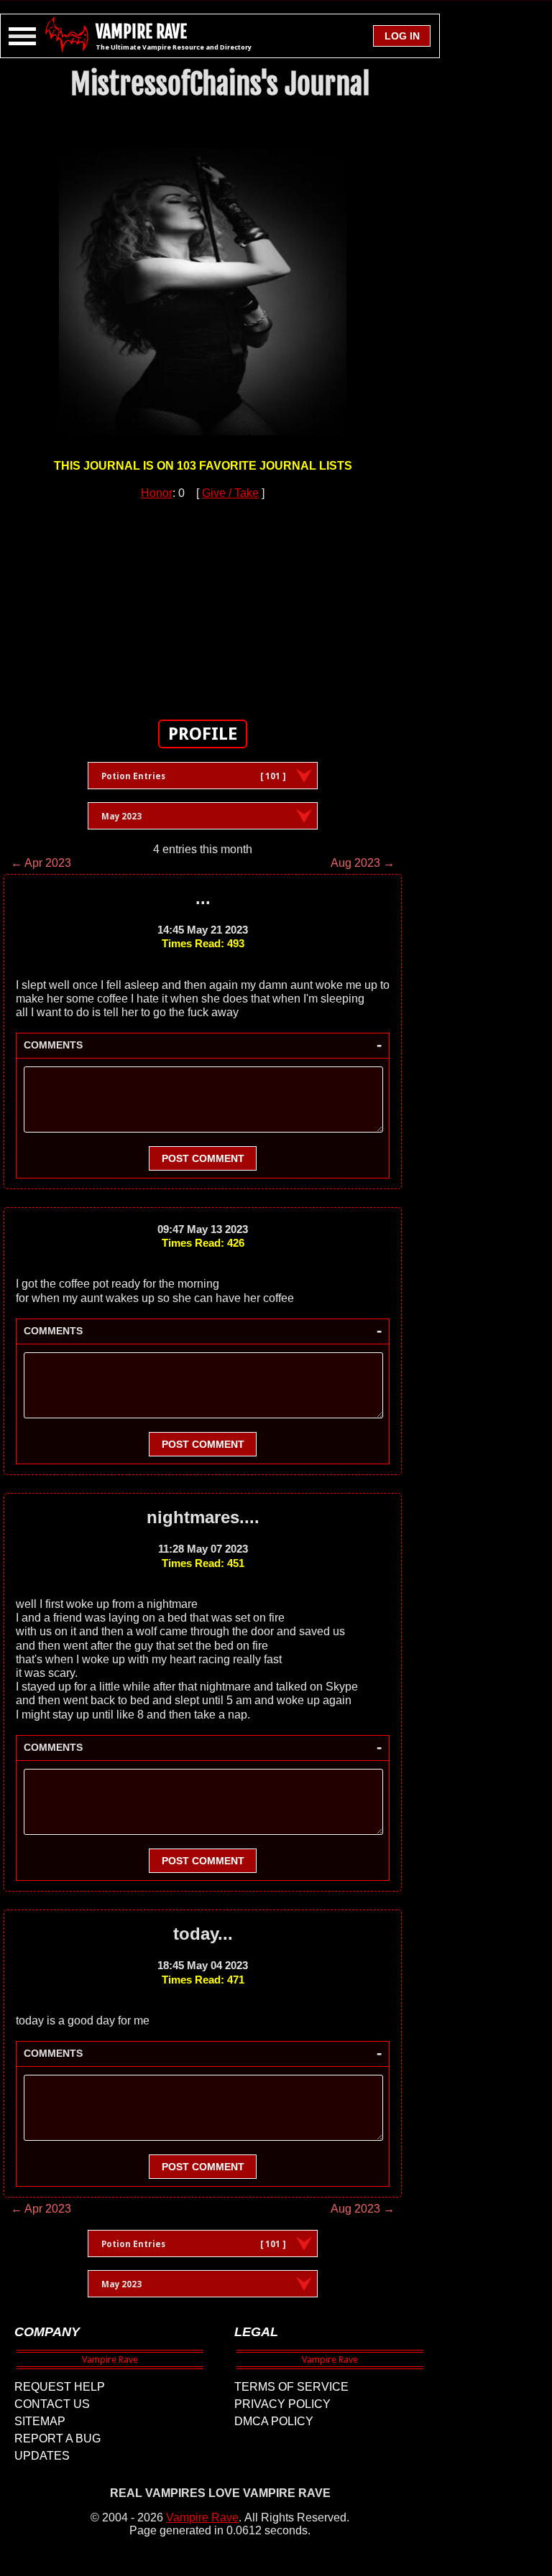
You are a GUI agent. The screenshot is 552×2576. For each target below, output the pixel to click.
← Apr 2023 (41, 863)
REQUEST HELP (60, 2387)
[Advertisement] (203, 602)
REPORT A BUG (57, 2438)
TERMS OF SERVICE (291, 2387)
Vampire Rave (202, 2517)
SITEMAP (40, 2421)
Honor (157, 493)
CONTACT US (52, 2404)
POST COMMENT (203, 1158)
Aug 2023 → (363, 863)
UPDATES (42, 2456)
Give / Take (230, 493)
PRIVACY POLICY (282, 2404)
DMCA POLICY (274, 2421)
